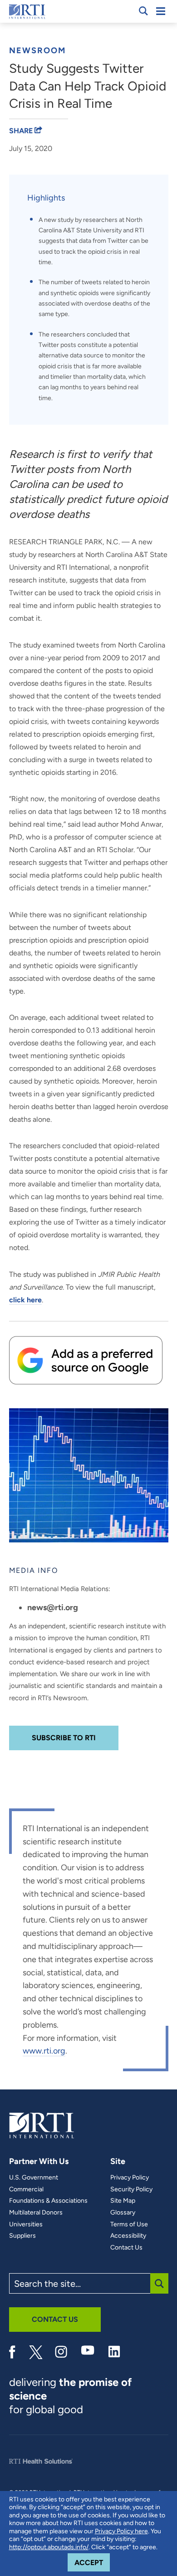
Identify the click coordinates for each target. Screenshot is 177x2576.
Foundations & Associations (48, 2201)
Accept (92, 2562)
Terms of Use (129, 2224)
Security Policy (131, 2189)
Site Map (123, 2201)
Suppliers (22, 2236)
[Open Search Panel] (143, 11)
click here (25, 1300)
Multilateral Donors (36, 2213)
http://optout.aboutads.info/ (49, 2547)
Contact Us (126, 2248)
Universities (26, 2224)
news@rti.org (53, 1607)
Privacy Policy (130, 2178)
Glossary (123, 2213)
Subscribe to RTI (64, 1738)
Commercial (26, 2189)
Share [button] (22, 131)
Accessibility (128, 2236)
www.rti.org (44, 2051)
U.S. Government (34, 2178)
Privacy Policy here (121, 2531)
